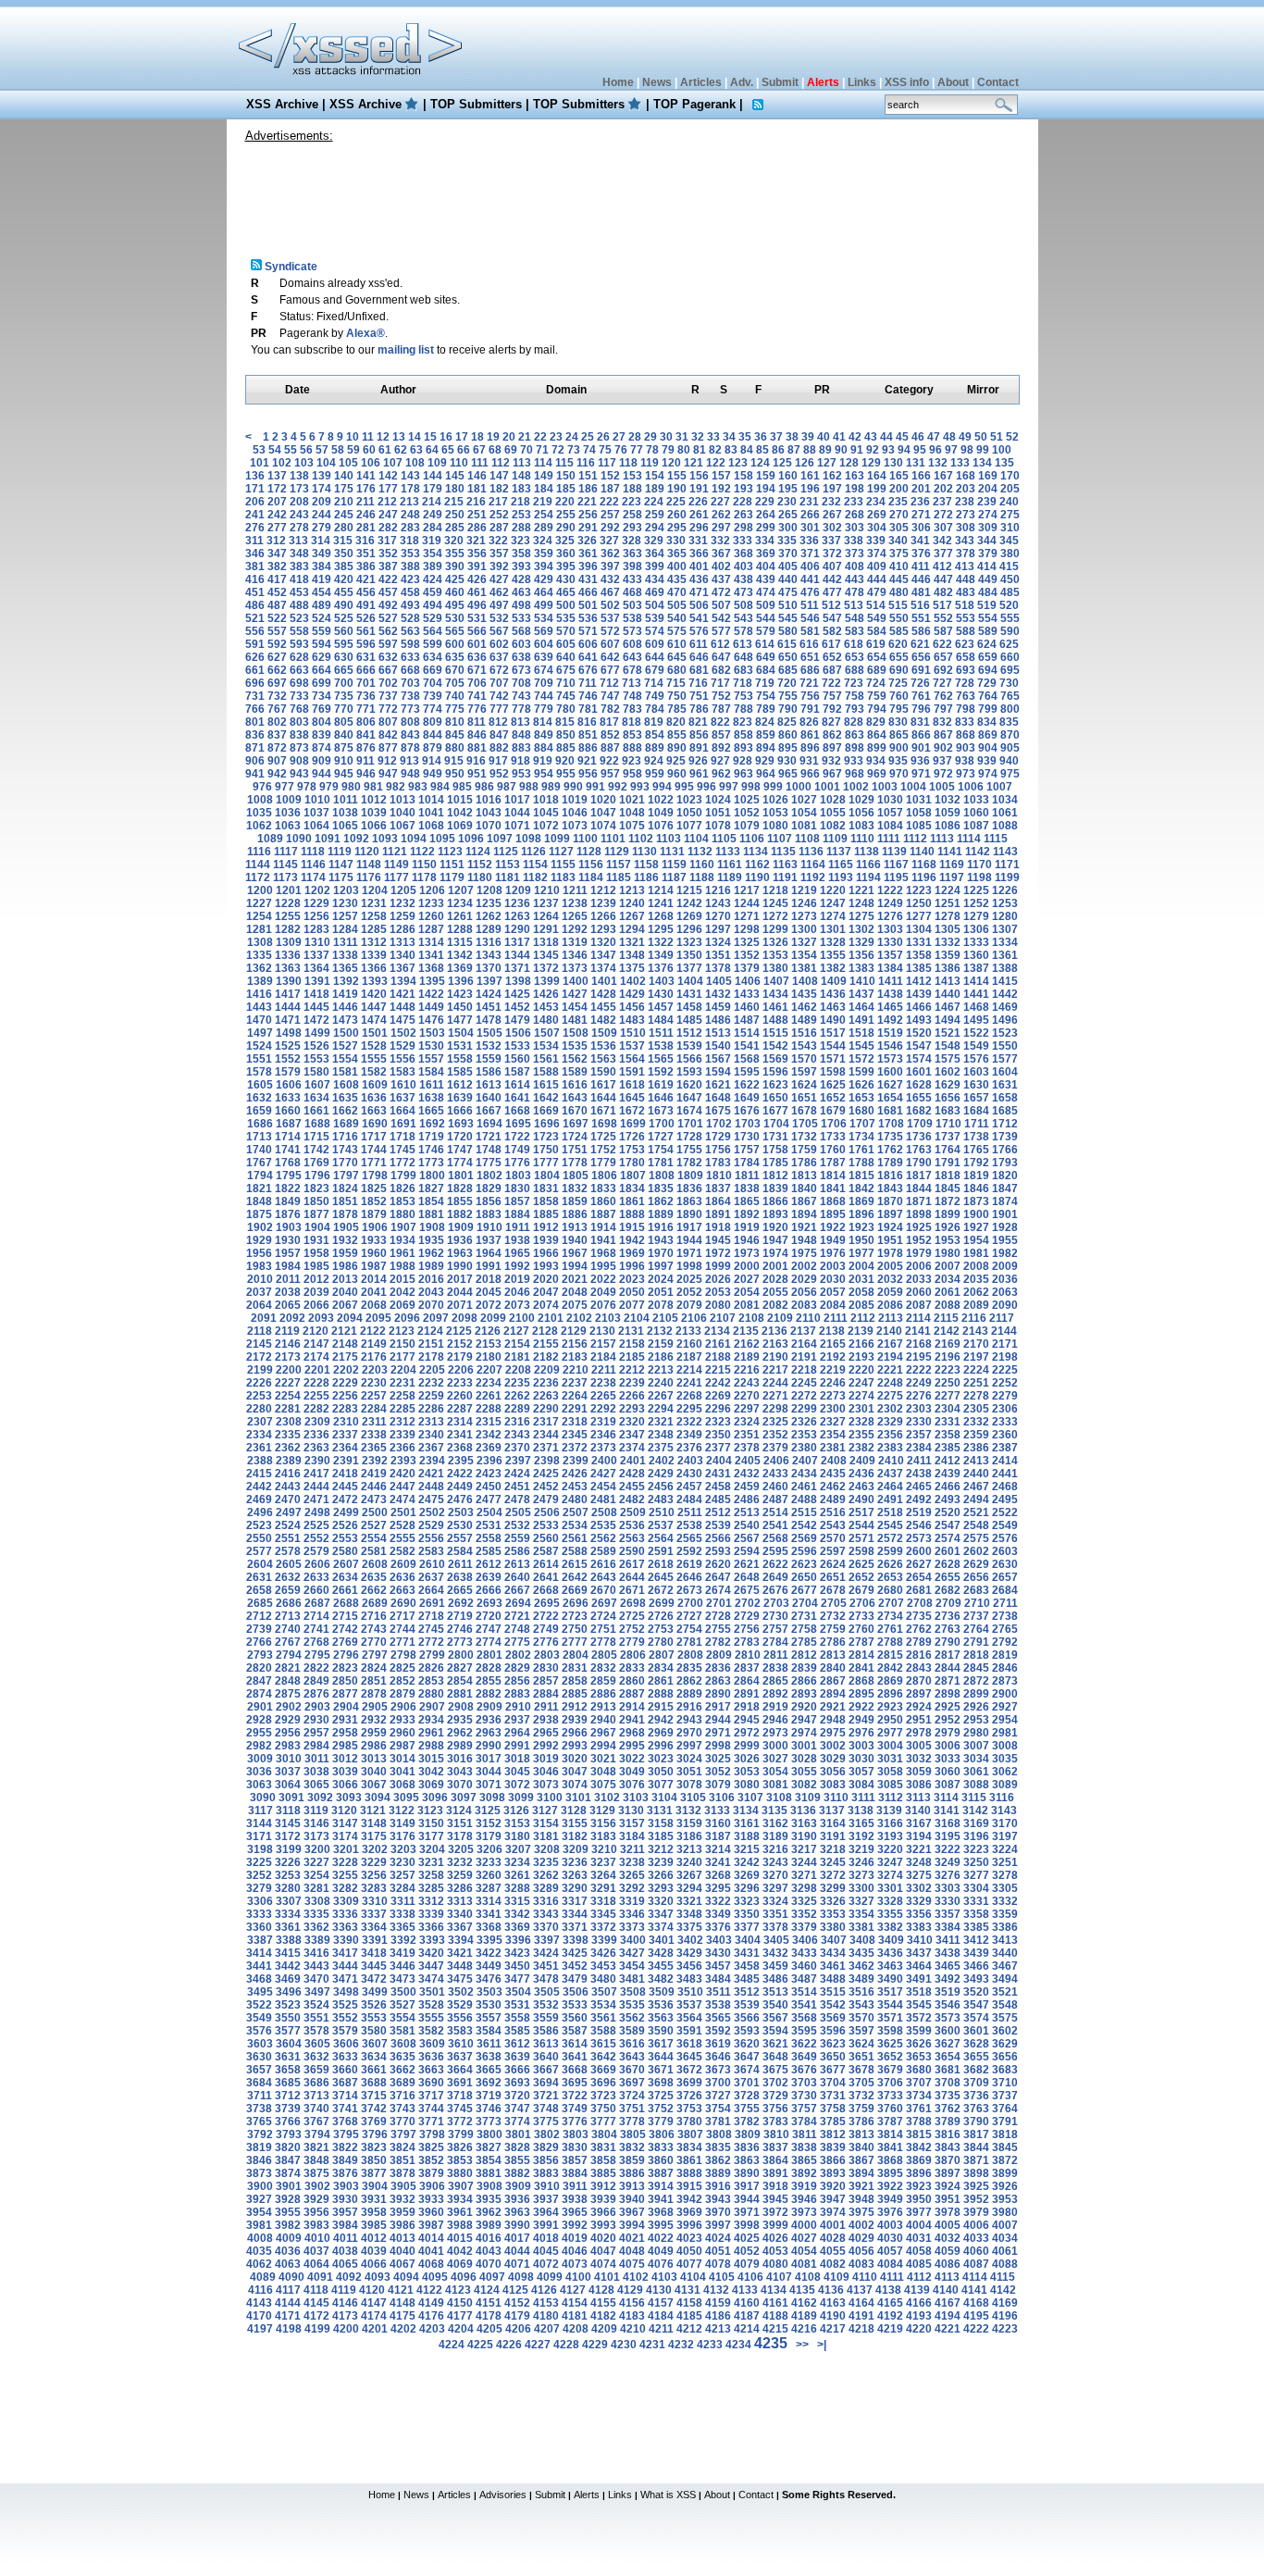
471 (699, 592)
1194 (868, 877)
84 (747, 450)
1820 (1005, 1176)
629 (322, 657)
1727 (661, 1137)
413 (965, 566)
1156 (591, 865)
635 (455, 657)
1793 (1005, 1163)
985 (462, 787)
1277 (919, 916)
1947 (775, 1240)
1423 (460, 994)
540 (677, 618)
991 (595, 787)
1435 (804, 994)
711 (588, 683)
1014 (431, 800)
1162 (757, 865)
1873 (976, 1201)
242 (277, 515)
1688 (317, 1124)
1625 (833, 1085)
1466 (919, 1007)
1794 (260, 1176)
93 (888, 450)
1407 (776, 981)
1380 (775, 968)
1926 (948, 1227)
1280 (1005, 916)
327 (609, 541)
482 (943, 592)
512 (831, 605)
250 (455, 515)
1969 (632, 1253)
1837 (718, 1188)
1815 (861, 1176)
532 (499, 618)
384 (322, 566)
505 (677, 605)
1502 (403, 1033)
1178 (424, 877)
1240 (632, 903)
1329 (861, 942)
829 (876, 722)
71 (542, 450)
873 (299, 748)
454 (322, 592)
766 (255, 709)
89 (825, 450)
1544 (833, 1046)
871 (255, 748)
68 (495, 450)
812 (498, 722)
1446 (345, 1007)
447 (943, 579)
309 (988, 528)
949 (433, 774)
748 (632, 696)
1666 (460, 1111)
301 (810, 528)
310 (1010, 528)
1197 (952, 877)
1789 (890, 1163)
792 (832, 709)
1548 (948, 1046)
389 (433, 566)
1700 (662, 1124)
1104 (696, 839)
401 (699, 566)
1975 (804, 1253)
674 (544, 670)
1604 (1005, 1072)
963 (744, 774)
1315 (460, 942)
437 (721, 579)
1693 (461, 1124)
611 (699, 644)
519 (987, 605)
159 (766, 476)
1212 (603, 890)
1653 (861, 1098)
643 (632, 657)
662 (277, 670)
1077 (689, 826)
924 (654, 761)
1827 (431, 1188)
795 (899, 709)
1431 (689, 994)
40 (824, 437)
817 (609, 722)
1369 (460, 968)
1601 (919, 1072)
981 (373, 787)
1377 (689, 968)
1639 (460, 1098)
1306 (976, 929)
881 (477, 748)
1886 (575, 1214)
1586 (489, 1072)
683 (744, 670)
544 (766, 618)
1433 (747, 994)
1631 (1005, 1085)
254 (544, 515)
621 (920, 644)
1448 (403, 1007)
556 (255, 631)
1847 (1005, 1188)
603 (521, 644)
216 (476, 502)
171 (255, 489)
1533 (517, 1046)
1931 (316, 1240)
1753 (632, 1150)
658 (966, 657)
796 (921, 709)
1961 (403, 1253)
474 (766, 592)
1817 (919, 1176)
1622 (747, 1085)
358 (521, 554)
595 (344, 644)
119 (650, 463)
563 (410, 631)
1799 (403, 1176)
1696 (547, 1124)
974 (988, 774)
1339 (374, 955)
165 (899, 476)
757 (832, 696)
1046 (575, 813)
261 (699, 515)
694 (988, 670)
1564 (632, 1059)
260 (677, 515)
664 (322, 670)
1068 (431, 826)
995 (684, 787)
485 (1010, 592)
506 (699, 605)
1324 (718, 942)
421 (366, 579)
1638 (431, 1098)
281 (366, 528)
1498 (289, 1033)
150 (566, 476)
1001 (827, 787)
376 (921, 554)
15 (430, 437)
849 (544, 735)
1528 (374, 1046)
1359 (948, 955)
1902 (260, 1227)
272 (943, 515)
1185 (619, 877)
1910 (489, 1227)
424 (433, 579)
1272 (775, 916)
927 (720, 761)
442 (832, 579)
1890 (689, 1214)
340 (898, 541)
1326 (775, 942)
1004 (913, 787)
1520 (919, 1033)
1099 (557, 839)
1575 (948, 1059)
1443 (259, 1007)
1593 (689, 1072)
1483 (632, 1020)
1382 (833, 968)
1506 (518, 1033)
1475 (403, 1020)
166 (921, 476)
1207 (461, 890)
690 (899, 670)
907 (277, 761)
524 (322, 618)
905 (1010, 748)
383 (299, 566)
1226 (1005, 890)
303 (855, 528)
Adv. (742, 82)
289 (544, 528)
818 (632, 722)
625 (1009, 644)
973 (966, 774)
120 (671, 463)
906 (255, 761)
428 (521, 579)
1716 (345, 1137)
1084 (890, 826)
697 (277, 683)
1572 (861, 1059)
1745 (403, 1150)
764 (988, 696)
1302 (861, 929)
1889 (661, 1214)
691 (921, 670)
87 (794, 450)
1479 (517, 1020)
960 (677, 774)
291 (588, 528)
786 (699, 709)
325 (565, 541)
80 (684, 450)
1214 (661, 890)
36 (761, 437)
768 (299, 709)
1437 (861, 994)
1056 (861, 813)
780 (566, 709)
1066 (374, 826)
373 (855, 554)
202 (943, 489)
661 (255, 670)
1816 (890, 1176)
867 (943, 735)
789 (766, 709)
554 (988, 618)
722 (831, 683)
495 (455, 605)
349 (322, 554)
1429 (632, 994)
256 (588, 515)
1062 (259, 826)
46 (918, 437)
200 (899, 489)
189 (655, 489)
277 (277, 528)
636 (477, 657)
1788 (861, 1163)
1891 (718, 1214)
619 (876, 644)
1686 (260, 1124)
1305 (948, 929)
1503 (432, 1033)
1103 (669, 839)
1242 (689, 903)
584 (877, 631)
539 (655, 618)
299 (766, 528)
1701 (690, 1124)
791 (810, 709)
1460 (747, 1007)
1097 (500, 839)
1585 (460, 1072)
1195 (896, 877)
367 (721, 554)
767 (277, 709)
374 (877, 554)
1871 (919, 1201)
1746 (431, 1150)
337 (831, 541)
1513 (718, 1033)
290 (566, 528)
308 (966, 528)
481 (921, 592)
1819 (976, 1176)
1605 (260, 1085)
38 (792, 437)
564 (433, 631)
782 (610, 709)
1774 (460, 1163)
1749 (517, 1150)
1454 (575, 1007)
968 (855, 774)
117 (607, 463)
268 (855, 515)
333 (743, 541)
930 (787, 761)
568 (521, 631)
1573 (890, 1059)
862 (832, 735)
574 (655, 631)
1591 (632, 1072)
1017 (517, 800)
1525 (288, 1046)
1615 (546, 1085)
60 (369, 450)
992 (618, 787)
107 (393, 463)
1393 (375, 981)
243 (299, 515)
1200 (260, 890)
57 (322, 450)
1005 (942, 787)
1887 (603, 1214)
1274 (833, 916)
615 (787, 644)
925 (676, 761)
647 (721, 657)
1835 (661, 1188)
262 (721, 515)
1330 (890, 942)
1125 (506, 852)
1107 (780, 839)
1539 (689, 1046)
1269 (689, 916)
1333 (976, 942)
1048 (632, 813)
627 (277, 657)
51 (997, 437)
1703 (748, 1124)
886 (588, 748)
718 (743, 683)
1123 (450, 852)
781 (588, 709)
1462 (804, 1007)
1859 (575, 1201)
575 (677, 631)
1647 (689, 1098)
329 (654, 541)
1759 (804, 1150)
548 (855, 618)
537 (610, 618)
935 (898, 761)
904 (988, 748)
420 (344, 579)
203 (966, 489)
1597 (804, 1072)
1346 (575, 955)
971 (921, 774)
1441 (976, 994)
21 (525, 437)
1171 (1007, 865)
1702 (719, 1124)
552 (943, 618)
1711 (977, 1124)
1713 (259, 1137)
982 (396, 787)
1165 (841, 865)
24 (572, 437)
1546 (890, 1046)
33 (713, 437)
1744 (374, 1150)
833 (965, 722)
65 (448, 450)
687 (832, 670)
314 (321, 541)
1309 (289, 942)
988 (529, 787)
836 (255, 735)
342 (942, 541)
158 (744, 476)
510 (788, 605)
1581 (345, 1072)
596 (366, 644)
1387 (976, 968)
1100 (585, 839)
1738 (976, 1137)
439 (766, 579)
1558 (460, 1059)
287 (499, 528)
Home (618, 82)
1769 (316, 1163)
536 (588, 618)
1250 (919, 903)
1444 (288, 1007)
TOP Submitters (476, 104)
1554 (345, 1059)
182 (499, 489)
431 (588, 579)
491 (366, 605)
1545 (861, 1046)
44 (886, 437)
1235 (489, 903)
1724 (575, 1137)
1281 (259, 929)
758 (855, 696)
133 (960, 463)
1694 (489, 1124)
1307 (1005, 929)
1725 (603, 1137)
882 (499, 748)
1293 (603, 929)
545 (788, 618)
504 (655, 605)
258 (632, 515)
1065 (345, 826)
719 (765, 683)
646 (699, 657)
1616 (575, 1085)
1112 (915, 839)
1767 (259, 1163)
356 (477, 554)
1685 (1005, 1111)
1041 (431, 813)
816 (587, 722)
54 (275, 450)
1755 (689, 1150)
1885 (546, 1214)
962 (721, 774)
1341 (431, 955)
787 (721, 709)
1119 (340, 852)
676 (588, 670)
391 (477, 566)
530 (455, 618)
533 (521, 618)
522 (277, 618)
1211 (575, 890)
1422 (431, 994)
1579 (288, 1072)
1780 (632, 1163)
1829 (489, 1188)
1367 (403, 968)
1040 (403, 813)
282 (388, 528)
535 (566, 618)
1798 (375, 1176)
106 (371, 463)
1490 (833, 1020)
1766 (1005, 1150)
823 (743, 722)
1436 (833, 994)
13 (399, 437)
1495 (976, 1020)
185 (566, 489)
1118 (313, 852)
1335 (259, 955)
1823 (316, 1188)
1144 (258, 865)
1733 (833, 1137)
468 (632, 592)
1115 (996, 839)
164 (877, 476)
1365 (345, 968)
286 (477, 528)
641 (588, 657)
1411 (891, 981)
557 (277, 631)
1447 (374, 1007)
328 (632, 541)
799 (988, 709)
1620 (689, 1085)
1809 (690, 1176)
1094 (414, 839)
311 (254, 541)
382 (277, 566)
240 (1009, 502)
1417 (288, 994)
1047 (603, 813)
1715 (316, 1137)
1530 (431, 1046)
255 (566, 515)
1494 (948, 1020)
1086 (948, 826)
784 (655, 709)
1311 (346, 942)
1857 (517, 1201)
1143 (1005, 852)
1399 (547, 981)
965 (788, 774)
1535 (575, 1046)
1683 (948, 1111)
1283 (316, 929)
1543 (804, 1046)
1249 (890, 903)
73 (574, 450)
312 (276, 541)
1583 (403, 1072)
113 (522, 463)
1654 (890, 1098)
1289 (489, 929)
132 (938, 463)
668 (410, 670)
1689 (346, 1124)
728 (965, 683)
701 (366, 683)
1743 (345, 1150)
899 (877, 748)
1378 (718, 968)
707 (499, 683)
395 (566, 566)
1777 (546, 1163)
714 (654, 683)
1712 (1005, 1124)
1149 (397, 865)
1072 (546, 826)
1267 (632, 916)
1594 (718, 1072)
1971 (689, 1253)
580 (788, 631)
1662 (345, 1111)
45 (902, 437)
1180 (480, 877)
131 (916, 463)
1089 (270, 839)
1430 (661, 994)
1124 (478, 852)
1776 (517, 1163)
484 (988, 592)
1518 (861, 1033)
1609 (375, 1085)
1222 (890, 890)
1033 (976, 800)
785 (677, 709)
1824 (345, 1188)
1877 (316, 1214)
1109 (835, 839)
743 (521, 696)
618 (854, 644)
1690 (375, 1124)
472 (721, 592)
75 (605, 450)
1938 (517, 1240)
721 (809, 683)
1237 (546, 903)
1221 (861, 890)
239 (987, 502)
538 (632, 618)
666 (366, 670)
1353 (775, 955)
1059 (948, 813)
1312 (374, 942)
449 (988, 579)
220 (565, 502)
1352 (747, 955)
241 (255, 515)
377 (943, 554)
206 (255, 502)
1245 (775, 903)
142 (388, 476)
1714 (288, 1137)
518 (965, 605)
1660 (288, 1111)
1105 (724, 839)
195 (788, 489)
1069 (460, 826)
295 (677, 528)
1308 (260, 942)
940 (1009, 761)
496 (477, 605)
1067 (403, 826)
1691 (403, 1124)
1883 (489, 1214)
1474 (374, 1020)
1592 (661, 1072)
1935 (431, 1240)
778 (521, 709)
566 (477, 631)
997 (729, 787)
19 (493, 437)
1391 (317, 981)
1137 (839, 852)
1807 (633, 1176)
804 (322, 722)
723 (854, 683)
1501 (375, 1033)
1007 (999, 787)
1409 (834, 981)
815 (565, 722)
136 (255, 476)
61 (385, 450)
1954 (976, 1240)
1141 (950, 852)
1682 (919, 1111)
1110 (862, 839)
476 (810, 592)
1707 (862, 1124)
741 (477, 696)
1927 (976, 1227)
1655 (919, 1098)
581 (810, 631)
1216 (718, 890)
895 (788, 748)
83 (731, 450)
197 (832, 489)
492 (388, 605)
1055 (833, 813)
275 (1010, 515)
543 (744, 618)
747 (610, 696)
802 (277, 722)
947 (388, 774)
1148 (369, 865)
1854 (431, 1201)
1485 (689, 1020)
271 (921, 515)
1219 (804, 890)
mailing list (406, 350)
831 (920, 722)
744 (544, 696)
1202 (317, 890)
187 (610, 489)
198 (855, 489)
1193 (841, 877)
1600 (890, 1072)
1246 (804, 903)
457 (388, 592)
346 (255, 554)
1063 (288, 826)
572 (610, 631)
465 (566, 592)
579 (766, 631)
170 (1010, 476)
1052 (747, 813)
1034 (1005, 800)
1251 (948, 903)
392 (499, 566)
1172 (258, 877)
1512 (689, 1033)
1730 (747, 1137)
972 (943, 774)
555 (1010, 618)
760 (899, 696)
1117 (286, 852)
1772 (403, 1163)
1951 (890, 1240)
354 (433, 554)
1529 (403, 1046)
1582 (374, 1072)
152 (610, 476)
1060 (976, 813)
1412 (919, 981)
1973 (747, 1253)
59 (353, 450)
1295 (661, 929)
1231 (374, 903)
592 (277, 644)
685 (788, 670)
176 (366, 489)
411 (921, 566)
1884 (517, 1214)
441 (810, 579)
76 (621, 450)
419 (322, 579)
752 (721, 696)
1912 (546, 1227)
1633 (288, 1098)
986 (484, 787)
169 (988, 476)
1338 (345, 955)
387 (388, 566)
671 (477, 670)
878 (410, 748)
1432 (718, 994)
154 (655, 476)
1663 (374, 1111)
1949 (833, 1240)
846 (477, 735)
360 (566, 554)
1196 (924, 877)
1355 (833, 955)
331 (698, 541)
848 (521, 735)
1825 (374, 1188)
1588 (546, 1072)
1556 (403, 1059)
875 (344, 748)
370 (788, 554)
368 (744, 554)
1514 (747, 1033)
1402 (633, 981)
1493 (919, 1020)
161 (810, 476)
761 (921, 696)
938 (965, 761)
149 (544, 476)
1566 (689, 1059)
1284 (345, 929)
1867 (804, 1201)
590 (1010, 631)
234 (876, 502)
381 (255, 566)
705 (455, 683)
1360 (976, 955)
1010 (317, 800)
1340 (403, 955)
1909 (461, 1227)
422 (388, 579)
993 (640, 787)
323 (520, 541)
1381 (804, 968)
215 (454, 502)
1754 (661, 1150)
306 (921, 528)
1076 (661, 826)
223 (632, 502)
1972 (718, 1253)
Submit (780, 82)
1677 (775, 1111)
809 (433, 722)
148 (521, 476)
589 (988, 631)
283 (410, 528)
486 (255, 605)
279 (322, 528)
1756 (718, 1150)
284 (433, 528)
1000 (799, 787)
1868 (833, 1201)
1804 (547, 1176)
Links (862, 82)
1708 (891, 1124)
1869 (861, 1201)
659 (988, 657)
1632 (259, 1098)
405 (788, 566)
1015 (460, 800)
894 (766, 748)
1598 (833, 1072)
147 (499, 476)
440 (788, 579)
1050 (689, 813)
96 (936, 450)
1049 (661, 813)
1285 (374, 929)
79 (668, 450)
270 (899, 515)
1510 (633, 1033)
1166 (868, 865)
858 (744, 735)
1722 (517, 1137)
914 (432, 761)
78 (652, 450)
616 (809, 644)
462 (499, 592)
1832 (575, 1188)
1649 (747, 1098)
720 (787, 683)
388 (410, 566)
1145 (285, 865)
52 (1012, 437)
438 (744, 579)
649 (766, 657)
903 (966, 748)
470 (677, 592)
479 (877, 592)
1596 (775, 1072)
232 (831, 502)
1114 (969, 839)
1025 (747, 800)
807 (388, 722)
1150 (424, 865)
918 (520, 761)
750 (677, 696)
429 (544, 579)
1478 (489, 1020)
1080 (775, 826)
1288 (460, 929)
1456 (632, 1007)
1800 (432, 1176)
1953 (948, 1240)
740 (455, 696)
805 (344, 722)
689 (877, 670)
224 (654, 502)
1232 (403, 903)
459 (433, 592)
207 (277, 502)
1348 (632, 955)
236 (920, 502)
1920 (775, 1227)
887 (610, 748)
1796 (317, 1176)
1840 (804, 1188)
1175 (341, 877)
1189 (730, 877)
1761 (861, 1150)
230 (787, 502)
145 (455, 476)
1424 (489, 994)
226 (698, 502)
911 (366, 761)
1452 (517, 1007)
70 (527, 450)
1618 (632, 1085)
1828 (460, 1188)
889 (655, 748)
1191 (785, 877)
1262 (489, 916)
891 (699, 748)
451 (255, 592)
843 (410, 735)
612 (720, 644)
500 (566, 605)
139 (322, 476)
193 (744, 489)
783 (632, 709)
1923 (861, 1227)
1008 (260, 800)
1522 (976, 1033)
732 (277, 696)
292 (610, 528)
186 (588, 489)
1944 (689, 1240)
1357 (890, 955)
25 (588, 437)
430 (566, 579)
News (657, 82)
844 (433, 735)
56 (306, 450)
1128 (589, 852)
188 (632, 489)
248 (410, 515)
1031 (919, 800)
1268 (661, 916)
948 (410, 774)
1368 (431, 968)
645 (677, 657)
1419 (345, 994)
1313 (403, 942)
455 (344, 592)
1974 (775, 1253)
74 (589, 450)
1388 (1005, 968)
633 (410, 657)
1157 (619, 865)
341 (920, 541)
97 (951, 450)
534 (544, 618)
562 (388, 631)
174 (322, 489)
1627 (890, 1085)
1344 (517, 955)
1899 (948, 1214)
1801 (461, 1176)
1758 (775, 1150)
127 (827, 463)
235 (898, 502)
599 (433, 644)
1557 (431, 1059)
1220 (833, 890)
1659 (259, 1111)
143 (410, 476)
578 (744, 631)
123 (738, 463)
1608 (346, 1085)
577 (721, 631)
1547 (919, 1046)
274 (988, 515)
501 (588, 605)
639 (544, 657)
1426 (546, 994)
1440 (948, 994)
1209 (518, 890)
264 (766, 515)
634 (433, 657)
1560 (517, 1059)
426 (477, 579)
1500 (346, 1033)
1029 (861, 800)
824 (765, 722)
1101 (613, 839)
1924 (890, 1227)
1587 (517, 1072)
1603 (976, 1072)
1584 (431, 1072)
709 (544, 683)
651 (810, 657)
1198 (979, 877)
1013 (403, 800)
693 (966, 670)
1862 (661, 1201)
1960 (374, 1253)
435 (677, 579)
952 (499, 774)
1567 (718, 1059)
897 (832, 748)
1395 (432, 981)
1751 (575, 1150)
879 (433, 748)
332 (720, 541)
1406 (748, 981)
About (953, 82)
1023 (689, 800)
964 (766, 774)
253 (521, 515)
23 (556, 437)
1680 (861, 1111)
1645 (632, 1098)
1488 (775, 1020)
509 (766, 605)
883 (521, 748)
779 (544, 709)
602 (499, 644)
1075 (632, 826)
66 (464, 450)
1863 (689, 1201)
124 (760, 463)
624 (987, 644)
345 (1009, 541)
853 (632, 735)
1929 (259, 1240)
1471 (288, 1020)
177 (388, 489)
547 (832, 618)
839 (322, 735)
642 (610, 657)
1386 (948, 968)
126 (805, 463)
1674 (689, 1111)
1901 (1005, 1214)
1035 (259, 813)
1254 (259, 916)
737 (388, 696)
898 (855, 748)
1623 (775, 1085)
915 (454, 761)
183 (521, 489)
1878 (345, 1214)
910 (344, 761)
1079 (747, 826)
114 (543, 463)
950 (455, 774)
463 (521, 592)
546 (810, 618)
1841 (833, 1188)
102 (282, 463)
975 (1010, 774)
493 (410, 605)
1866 (775, 1201)
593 (299, 644)
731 (255, 696)
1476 (431, 1020)
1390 (289, 981)
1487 (747, 1020)
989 (551, 787)
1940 (575, 1240)
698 (299, 683)
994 (662, 787)
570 (566, 631)
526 (366, 618)
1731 (775, 1137)
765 (1010, 696)
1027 (804, 800)
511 (810, 605)
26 (603, 437)
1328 (833, 942)
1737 (948, 1137)
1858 (546, 1201)
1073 (575, 826)
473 (744, 592)
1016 (489, 800)
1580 (316, 1072)
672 (499, 670)
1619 (661, 1085)
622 (942, 644)
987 (507, 787)
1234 (460, 903)
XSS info (907, 82)
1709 (920, 1124)
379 (988, 554)
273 (966, 515)
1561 (546, 1059)
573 (632, 631)
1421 (403, 994)
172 (277, 489)
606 (588, 644)
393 (521, 566)
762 (943, 696)
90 (841, 450)
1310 (317, 942)
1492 (890, 1020)
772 (388, 709)
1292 (575, 929)
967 (832, 774)
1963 (460, 1253)
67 (479, 450)
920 (565, 761)
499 (544, 605)
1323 (689, 942)
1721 (489, 1137)
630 (344, 657)
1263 (517, 916)
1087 (976, 826)
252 (499, 515)
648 (744, 657)
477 (832, 592)
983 (418, 787)
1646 (661, 1098)
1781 (661, 1163)
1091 (328, 839)
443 (855, 579)
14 (415, 437)
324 (543, 541)
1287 (431, 929)
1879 (374, 1214)
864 (877, 735)
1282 (288, 929)
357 (499, 554)
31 (682, 437)
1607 (317, 1085)
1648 (718, 1098)
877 (388, 748)
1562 (575, 1059)
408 (855, 566)
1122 (422, 852)
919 (543, 761)
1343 (489, 955)
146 (477, 476)
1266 (603, 916)
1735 (890, 1137)
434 (655, 579)
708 (521, 683)
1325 (747, 942)
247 (388, 515)
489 (322, 605)
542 (721, 618)
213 (409, 502)
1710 (948, 1124)
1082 (833, 826)
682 (721, 670)
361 (588, 554)
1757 (747, 1150)
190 (677, 489)
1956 (259, 1253)
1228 (288, 903)
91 (857, 450)
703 (410, 683)
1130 (644, 852)
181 (477, 489)
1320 (603, 942)
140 (344, 476)
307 (943, 528)
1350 (689, 955)
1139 (894, 852)
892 (721, 748)
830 (898, 722)
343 (965, 541)
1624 (804, 1085)
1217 (747, 890)
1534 (546, 1046)
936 (920, 761)
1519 (890, 1033)
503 (632, 605)
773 (410, 709)
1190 (757, 877)
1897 (890, 1214)
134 (982, 463)
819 (654, 722)
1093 (385, 839)
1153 (508, 865)
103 (304, 463)
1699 (633, 1124)
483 (966, 592)
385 (344, 566)
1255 (288, 916)
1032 (948, 800)
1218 (775, 890)
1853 (403, 1201)
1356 (861, 955)
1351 (718, 955)
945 (344, 774)
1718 (403, 1137)
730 (1009, 683)
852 (610, 735)
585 (899, 631)
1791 (948, 1163)
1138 (867, 852)
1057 (890, 813)
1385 (919, 968)
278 (299, 528)
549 (877, 618)
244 (322, 515)
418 (299, 579)
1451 (489, 1007)
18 (477, 437)
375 (899, 554)
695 (1010, 670)
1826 (403, 1188)
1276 (890, 916)
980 (351, 787)
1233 (431, 903)
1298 (747, 929)
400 (677, 566)
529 (433, 618)
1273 (804, 916)
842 (388, 735)
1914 (603, 1227)
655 (899, 657)
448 (966, 579)
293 (632, 528)
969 (877, 774)
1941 (603, 1240)
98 (967, 450)
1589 (575, 1072)
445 (899, 579)
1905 (346, 1227)
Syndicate (290, 267)
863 (855, 735)
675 (566, 670)
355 (455, 554)
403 (744, 566)
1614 (517, 1085)
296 (699, 528)
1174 (313, 877)
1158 (646, 865)
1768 (288, 1163)
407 (832, 566)
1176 (369, 877)
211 (366, 502)
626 (255, 657)
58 (338, 450)
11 (368, 437)
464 (544, 592)
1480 (546, 1020)
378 (966, 554)
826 (809, 722)
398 (632, 566)
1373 (575, 968)
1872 (948, 1201)
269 (877, 515)
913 (409, 761)
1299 (775, 929)
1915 (632, 1227)
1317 (517, 942)
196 (810, 489)
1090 (299, 839)
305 (899, 528)
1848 (259, 1201)
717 (720, 683)
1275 (861, 916)
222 (609, 502)
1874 (1005, 1201)
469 (655, 592)
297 (721, 528)
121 (694, 463)
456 (366, 592)
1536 (603, 1046)
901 (921, 748)
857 (721, 735)
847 (499, 735)
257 (610, 515)
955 (566, 774)
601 (477, 644)
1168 (924, 865)
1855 (460, 1201)
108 (415, 463)
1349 (661, 955)
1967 (575, 1253)
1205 (403, 890)
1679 (833, 1111)
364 (655, 554)
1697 (576, 1124)
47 (934, 437)
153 (632, 476)
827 (831, 722)
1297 (718, 929)
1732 (804, 1137)
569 (544, 631)
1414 (976, 981)
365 (677, 554)
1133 (728, 852)
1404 (690, 981)
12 (383, 437)
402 (721, 566)
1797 (346, 1176)
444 (877, 579)
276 (255, 528)
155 (677, 476)
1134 (756, 852)
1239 (603, 903)
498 (521, 605)
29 (651, 437)
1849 (288, 1201)
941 (255, 774)
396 (588, 566)
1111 (889, 839)
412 (942, 566)
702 (388, 683)
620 (898, 644)
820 (676, 722)
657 (943, 657)
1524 (259, 1046)
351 (366, 554)
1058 (919, 813)
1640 (489, 1098)
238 (965, 502)
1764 (948, 1150)
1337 (316, 955)
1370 (489, 968)
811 (477, 722)
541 (699, 618)
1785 (775, 1163)
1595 (747, 1072)
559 (322, 631)
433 (632, 579)
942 (277, 774)
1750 (546, 1150)
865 (899, 735)
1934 (403, 1240)
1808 (662, 1176)
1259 (403, 916)
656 (921, 657)
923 (632, 761)
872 (277, 748)
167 (943, 476)
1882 (460, 1214)
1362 (259, 968)
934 (876, 761)
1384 (890, 968)
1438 (890, 994)
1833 (603, 1188)
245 (344, 515)
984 (440, 787)
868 (966, 735)
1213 (632, 890)
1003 (885, 787)
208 (299, 502)
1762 (890, 1150)
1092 (356, 839)
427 (499, 579)
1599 (861, 1072)
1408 (805, 981)
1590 (603, 1072)
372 (832, 554)
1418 (316, 994)
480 (899, 592)
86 (778, 450)
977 (285, 787)
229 (765, 502)
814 (543, 722)
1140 (922, 852)
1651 (804, 1098)
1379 (747, 968)
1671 (603, 1111)
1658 (1005, 1098)
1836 (689, 1188)
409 (877, 566)
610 (677, 644)
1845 (948, 1188)
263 (744, 515)
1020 (603, 800)
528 (410, 618)
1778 (575, 1163)
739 (433, 696)
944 (322, 774)
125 (782, 463)
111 (480, 463)
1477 (460, 1020)
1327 (804, 942)
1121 (395, 852)
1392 (346, 981)
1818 (948, 1176)
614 (765, 644)
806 (366, 722)
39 (808, 437)
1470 (259, 1020)
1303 (890, 929)
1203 (346, 890)
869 (988, 735)
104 (326, 463)
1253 (1005, 903)
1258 (374, 916)
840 (344, 735)
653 (855, 657)
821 (698, 722)
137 (277, 476)
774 (433, 709)
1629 (948, 1085)
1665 (431, 1111)
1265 (575, 916)
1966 (546, 1253)
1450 (460, 1007)
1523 (1005, 1033)
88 (810, 450)
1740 (259, 1150)
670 (455, 670)
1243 (718, 903)
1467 (948, 1007)
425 (455, 579)
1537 (632, 1046)
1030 (890, 800)
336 (809, 541)
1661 (316, 1111)
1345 (546, 955)
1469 (1005, 1007)
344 (987, 541)
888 (632, 748)
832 (942, 722)
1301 (833, 929)
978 (307, 787)
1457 (661, 1007)
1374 (603, 968)
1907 (403, 1227)
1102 (641, 839)
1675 (718, 1111)
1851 (345, 1201)
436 (699, 579)
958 (632, 774)
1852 (374, 1201)
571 (588, 631)
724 (876, 683)
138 (299, 476)
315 (343, 541)
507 (721, 605)
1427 (575, 994)
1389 (260, 981)
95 (920, 450)
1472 (316, 1020)
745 (566, 696)
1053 (775, 813)
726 (920, 683)
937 (942, 761)
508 (744, 605)
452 (277, 592)
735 (344, 696)
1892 (747, 1214)
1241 (661, 903)
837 (277, 735)
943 (299, 774)
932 (831, 761)
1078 (718, 826)
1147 (341, 865)
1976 (833, 1253)
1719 (431, 1137)
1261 (460, 916)
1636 (374, 1098)
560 (344, 631)
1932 (345, 1240)
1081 (804, 826)
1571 (833, 1059)
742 (499, 696)
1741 (288, 1150)
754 (766, 696)
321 (476, 541)
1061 (1005, 813)
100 (1002, 450)
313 (298, 541)
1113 (942, 839)
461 (477, 592)
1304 (919, 929)
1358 (919, 955)
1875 (259, 1214)
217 (498, 502)
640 (566, 657)
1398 (518, 981)
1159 (674, 865)
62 (401, 450)
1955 (1005, 1240)
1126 (533, 852)
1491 (861, 1020)
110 (459, 463)
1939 (546, 1240)
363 (632, 554)
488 (299, 605)
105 (348, 463)
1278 (948, 916)
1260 (431, 916)
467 (610, 592)
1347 (603, 955)
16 (446, 437)
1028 (833, 800)
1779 (603, 1163)
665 (344, 670)
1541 (747, 1046)
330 (676, 541)
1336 (288, 955)
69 (511, 450)
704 (433, 683)
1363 (288, 968)
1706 (834, 1124)
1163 (785, 865)
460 (455, 592)
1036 (288, 813)
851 (588, 735)
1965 (517, 1253)
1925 (919, 1227)
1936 (460, 1240)
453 (299, 592)
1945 (718, 1240)
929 (765, 761)
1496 (1005, 1020)
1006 (971, 787)
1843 (890, 1188)
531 (477, 618)
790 (788, 709)
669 (433, 670)
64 (432, 450)
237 (942, 502)
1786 (804, 1163)
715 (676, 683)
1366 (374, 968)
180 (455, 489)
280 (344, 528)
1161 (730, 865)
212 (387, 502)
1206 (432, 890)
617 (831, 644)
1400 (576, 981)
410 (899, 566)
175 (344, 489)
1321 (632, 942)
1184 (591, 877)
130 (893, 463)
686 (810, 670)
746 (588, 696)
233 (854, 502)
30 (666, 437)
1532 (489, 1046)
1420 (374, 994)
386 (366, 566)
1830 (517, 1188)
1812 (775, 1176)
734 (322, 696)
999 (773, 787)
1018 (546, 800)
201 (921, 489)
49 (965, 437)
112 (501, 463)
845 (455, 735)
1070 (489, 826)
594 (322, 644)
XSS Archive (282, 104)
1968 (603, 1253)
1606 (289, 1085)
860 (788, 735)
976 (262, 787)
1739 (1005, 1137)
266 (810, 515)
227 (720, 502)
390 (455, 566)
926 (698, 761)
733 (299, 696)
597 (388, 644)
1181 (508, 877)
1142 (978, 852)
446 (921, 579)
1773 (431, 1163)
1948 (804, 1240)
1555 (374, 1059)
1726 (632, 1137)
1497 (260, 1033)
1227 (259, 903)
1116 (259, 852)
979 (329, 787)
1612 (460, 1085)
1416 (259, 994)
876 (366, 748)
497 (499, 605)
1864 (718, 1201)
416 (255, 579)
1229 (316, 903)
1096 (471, 839)
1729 (718, 1137)
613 (743, 644)
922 (609, 761)
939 (987, 761)
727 (942, 683)
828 (854, 722)
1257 (345, 916)
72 (558, 450)
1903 (289, 1227)
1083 (861, 826)
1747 (460, 1150)
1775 (489, 1163)
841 (366, 735)
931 (809, 761)
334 (765, 541)
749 (655, 696)
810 (455, 722)
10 (353, 437)
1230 (345, 903)
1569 (775, 1059)
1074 (603, 826)
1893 (775, 1214)
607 (610, 644)
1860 (603, 1201)
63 (416, 450)
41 (839, 437)
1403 (662, 981)
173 (299, 489)
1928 (1005, 1227)
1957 (288, 1253)
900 (899, 748)
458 (410, 592)
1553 (316, 1059)
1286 (403, 929)
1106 (752, 839)
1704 (776, 1124)
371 (810, 554)
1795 (289, 1176)
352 (388, 554)
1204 (375, 890)
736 (366, 696)
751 (699, 696)
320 (454, 541)
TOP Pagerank (694, 104)
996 (706, 787)
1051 (718, 813)
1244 (747, 903)
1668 (517, 1111)
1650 (775, 1098)
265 (788, 515)
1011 (346, 800)
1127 (561, 852)
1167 (896, 865)
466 (588, 592)
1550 (1005, 1046)
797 (943, 709)
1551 (259, 1059)
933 (854, 761)
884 (544, 748)
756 (810, 696)
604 (544, 644)
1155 (563, 865)
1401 (604, 981)
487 (277, 605)
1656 (948, 1098)
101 (260, 463)
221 (587, 502)
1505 (489, 1033)
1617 (603, 1085)
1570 (804, 1059)
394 (544, 566)
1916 (661, 1227)
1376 (661, 968)
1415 (1005, 981)
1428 (603, 994)
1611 (432, 1085)
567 (499, 631)
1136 (811, 852)
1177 (397, 877)
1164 (813, 865)
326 (587, 541)
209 (322, 502)
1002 (856, 787)
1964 (489, 1253)
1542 (775, 1046)
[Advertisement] (632, 193)
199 (877, 489)
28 (635, 437)
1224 (948, 890)
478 (855, 592)
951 (477, 774)
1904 (317, 1227)
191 (699, 489)
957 (610, 774)
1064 (316, 826)
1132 (700, 852)
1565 (661, 1059)
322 (498, 541)
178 (410, 489)
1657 (976, 1098)
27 (619, 437)
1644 (603, 1098)
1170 (979, 865)
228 (743, 502)
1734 (861, 1137)
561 (366, 631)
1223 (919, 890)
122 (716, 463)
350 (344, 554)
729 (987, 683)
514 (876, 605)
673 (521, 670)
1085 (919, 826)
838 (299, 735)
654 (877, 657)
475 (788, 592)
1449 (431, 1007)
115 (564, 463)
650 (788, 657)
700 (344, 683)
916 (476, 761)
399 (655, 566)
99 (983, 450)
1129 (617, 852)
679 (655, 670)
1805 (576, 1176)
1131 (672, 852)
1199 (1007, 877)
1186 (646, 877)
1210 (547, 890)
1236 (517, 903)
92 (873, 450)
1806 (604, 1176)
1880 (403, 1214)
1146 (313, 865)
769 (322, 709)
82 (715, 450)
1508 (576, 1033)
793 (855, 709)
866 (921, 735)
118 (628, 463)
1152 (480, 865)
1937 (489, 1240)
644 (655, 657)
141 (366, 476)
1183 (563, 877)
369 (766, 554)
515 (898, 605)
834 (987, 722)
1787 (833, 1163)
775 (455, 709)
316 (365, 541)
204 (988, 489)
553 (966, 618)
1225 (976, 890)
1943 (661, 1240)
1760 (833, 1150)
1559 (489, 1059)
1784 (747, 1163)
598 (410, 644)
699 (322, 683)
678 (632, 670)
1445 (316, 1007)
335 (787, 541)
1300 (804, 929)
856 (699, 735)
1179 (452, 877)
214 (432, 502)
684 (766, 670)
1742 (316, 1150)
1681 (890, 1111)
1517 (833, 1033)
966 (810, 774)
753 (744, 696)
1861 (632, 1201)
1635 (345, 1098)
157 (721, 476)
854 (655, 735)
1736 (919, 1137)
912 (387, 761)
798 (966, 709)
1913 (575, 1227)
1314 (431, 942)
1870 (890, 1201)
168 (966, 476)
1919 (747, 1227)
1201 (289, 890)
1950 (861, 1240)
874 (322, 748)
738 (410, 696)
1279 (976, 916)
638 (521, 657)
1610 (403, 1085)
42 (855, 437)
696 (255, 683)
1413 (948, 981)
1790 (919, 1163)
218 (520, 502)
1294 (632, 929)
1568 (747, 1059)
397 (610, 566)
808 (410, 722)
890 (677, 748)
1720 (460, 1137)
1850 (316, 1201)
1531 (460, 1046)
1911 (518, 1227)
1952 (919, 1240)
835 (1009, 722)
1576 (976, 1059)
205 (1010, 489)
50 (981, 437)
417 (277, 579)
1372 (546, 968)
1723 (546, 1137)
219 (543, 502)
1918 (718, 1227)
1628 (919, 1085)
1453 (546, 1007)
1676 (747, 1111)
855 (677, 735)
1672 (632, 1111)
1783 (718, 1163)
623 (965, 644)
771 (366, 709)
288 (521, 528)
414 (987, 566)
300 (788, 528)
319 (432, 541)
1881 (431, 1214)
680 (677, 670)
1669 (546, 1111)
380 (1010, 554)
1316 (489, 942)
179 (433, 489)
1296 (689, 929)
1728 (689, 1137)
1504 (461, 1033)
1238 (575, 903)
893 (744, 748)
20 (509, 437)
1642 (546, 1098)
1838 (747, 1188)
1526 (316, 1046)
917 (498, 761)
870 (1010, 735)
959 (655, 774)
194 (766, 489)
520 (1009, 605)
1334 (1005, 942)
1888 (632, 1214)
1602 (948, 1072)
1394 (403, 981)
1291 (546, 929)
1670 (575, 1111)
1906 (375, 1227)
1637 (403, 1098)
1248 (861, 903)
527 (388, 618)
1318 (546, 942)
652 (832, 657)
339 (876, 541)
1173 (285, 877)
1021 (632, 800)
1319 (575, 942)
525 (344, 618)
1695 (518, 1124)
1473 (345, 1020)
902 (943, 748)
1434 (775, 994)
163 (855, 476)
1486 (718, 1020)
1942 (632, 1240)
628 (299, 657)
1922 (833, 1227)
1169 (952, 865)
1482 (603, 1020)
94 (904, 450)
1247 (833, 903)
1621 (718, 1085)
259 (655, 515)
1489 (804, 1020)
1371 (517, 968)
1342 (460, 955)
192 (721, 489)
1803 (518, 1176)
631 (366, 657)
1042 (460, 813)
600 (455, 644)
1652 (833, 1098)
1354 (804, 955)
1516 (804, 1033)
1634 (316, 1098)
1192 (813, 877)
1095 (442, 839)
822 (720, 722)
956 (588, 774)
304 (877, 528)
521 (255, 618)
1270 (718, 916)
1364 (316, 968)
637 (499, 657)
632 (388, 657)
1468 (976, 1007)
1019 (575, 800)
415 (1009, 566)
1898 (919, 1214)
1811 (747, 1176)
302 (832, 528)
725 (898, 683)
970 (899, 774)
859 (766, 735)
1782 (689, 1163)
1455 (603, 1007)
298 (744, 528)
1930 (288, 1240)
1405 (719, 981)
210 (344, 502)
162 (832, 476)
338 (854, 541)
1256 (316, 916)
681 (699, 670)
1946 (747, 1240)
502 (610, 605)
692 (943, 670)
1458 (689, 1007)
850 (566, 735)
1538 (661, 1046)
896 (810, 748)
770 (344, 709)
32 (698, 437)
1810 (719, 1176)
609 (655, 644)
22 (540, 437)
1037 (316, 813)
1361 (1005, 955)
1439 (919, 994)
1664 (403, 1111)
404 (766, 566)
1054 (804, 813)
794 (877, 709)
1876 (288, 1214)
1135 (783, 852)
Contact (998, 82)
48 (949, 437)
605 (566, 644)
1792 (976, 1163)
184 (544, 489)
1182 (535, 877)
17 (462, 437)
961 (699, 774)
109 (437, 463)
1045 (546, 813)
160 (788, 476)
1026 (775, 800)
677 (610, 670)
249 (433, 515)
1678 (804, 1111)
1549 (976, 1046)
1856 (489, 1201)
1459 (718, 1007)
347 (277, 554)
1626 (861, 1085)
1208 (489, 890)
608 (632, 644)
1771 (374, 1163)
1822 (288, 1188)
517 (942, 605)
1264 (546, 916)
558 (299, 631)
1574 (919, 1059)
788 (744, 709)
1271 (747, 916)
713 (632, 683)
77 (637, 450)
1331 (919, 942)
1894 (804, 1214)
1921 (804, 1227)
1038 (345, 813)
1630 (976, 1085)
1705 (805, 1124)
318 (409, 541)
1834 (632, 1188)
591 (255, 644)
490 (344, 605)
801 (255, 722)
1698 (604, 1124)
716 (698, 683)
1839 (775, 1188)
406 (810, 566)
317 (387, 541)
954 (544, 774)
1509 (604, 1033)
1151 (452, 865)
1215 (689, 890)
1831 (546, 1188)
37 (776, 437)
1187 (674, 877)
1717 (374, 1137)
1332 (948, 942)
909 (322, 761)
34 (729, 437)
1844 (919, 1188)
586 (921, 631)
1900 (976, 1214)
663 (299, 670)
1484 (661, 1020)
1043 (489, 813)
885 (566, 748)
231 (809, 502)
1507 (547, 1033)
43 (871, 437)
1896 (861, 1214)
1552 (288, 1059)
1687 (289, 1124)
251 (477, 515)
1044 (517, 813)
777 (499, 709)
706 (477, 683)
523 (299, 618)
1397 (489, 981)
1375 (632, 968)
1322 (661, 942)
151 (588, 476)
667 (388, 670)
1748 (489, 1150)
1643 (575, 1098)
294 (655, 528)
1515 (775, 1033)
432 (610, 579)
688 (855, 670)
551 (921, 618)
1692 (432, 1124)
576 (699, 631)
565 (455, 631)
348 (299, 554)
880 (455, 748)
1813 (804, 1176)
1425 (517, 994)
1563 (603, 1059)
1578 (259, 1072)
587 (943, 631)
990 (573, 787)
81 (700, 450)
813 (520, 722)
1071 (517, 826)
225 (676, 502)
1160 (702, 865)
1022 (661, 800)
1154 (535, 865)
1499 (317, 1033)
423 (410, 579)
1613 (489, 1085)
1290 (517, 929)
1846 (976, 1188)
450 (1010, 579)
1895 (833, 1214)
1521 (948, 1033)
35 (745, 437)
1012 (374, 800)
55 (291, 450)
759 (877, 696)
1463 (833, 1007)
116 (586, 463)
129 (871, 463)
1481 (575, 1020)
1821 (259, 1188)
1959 (345, 1253)
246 (366, 515)
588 (966, 631)
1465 (890, 1007)
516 (920, 605)
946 (366, 774)
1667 (489, 1111)
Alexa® (366, 333)
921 (587, 761)
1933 (374, 1240)
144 (433, 476)
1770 (345, 1163)
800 (1010, 709)
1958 (316, 1253)
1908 (432, 1227)
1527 (345, 1046)
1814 (833, 1176)
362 (610, 554)
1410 (862, 981)
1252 (976, 903)
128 (849, 463)
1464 (861, 1007)
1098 (528, 839)
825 (787, 722)
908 (299, 761)
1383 (861, 968)
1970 (661, 1253)
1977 (861, 1253)
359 (544, 554)
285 (455, 528)
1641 (517, 1098)
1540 (718, 1046)
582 (832, 631)
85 (762, 450)
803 (299, 722)
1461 (775, 1007)
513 (854, 605)
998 (751, 787)
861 (810, 735)
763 (966, 696)
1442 (1005, 994)
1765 (976, 1150)
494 (433, 605)
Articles (701, 82)
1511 (661, 1033)
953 (521, 774)
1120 (367, 852)
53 (259, 450)
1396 (461, 981)
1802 (489, 1176)
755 (788, 696)
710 (566, 683)
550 (899, 618)
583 (855, 631)
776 (477, 709)
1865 (747, 1201)
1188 (702, 877)
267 (832, 515)
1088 (1005, 826)
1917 (689, 1227)
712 (609, 683)
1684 (976, 1111)
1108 (807, 839)
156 (699, 476)
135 (1004, 463)
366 (699, 554)
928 (743, 761)
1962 (431, 1253)
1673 (661, 1111)
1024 (718, 800)
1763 (919, 1150)
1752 (603, 1150)
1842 (861, 1188)
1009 (289, 800)
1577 (1005, 1059)
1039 (374, 813)
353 (410, 554)
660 (1010, 657)
